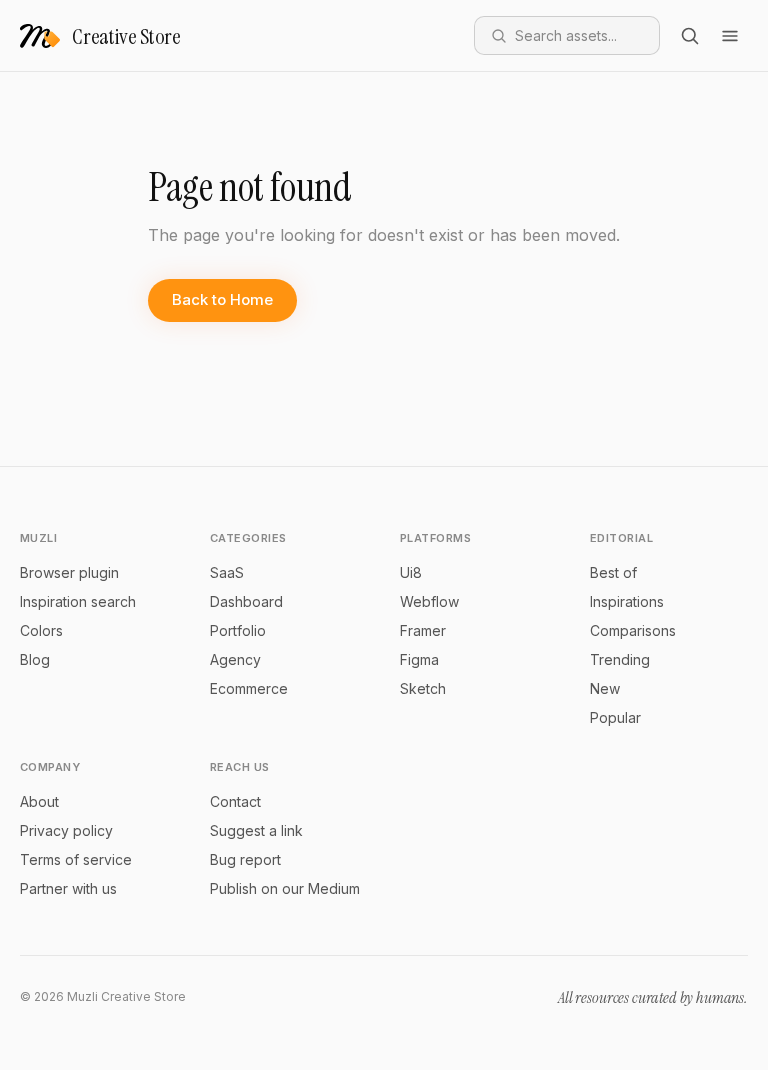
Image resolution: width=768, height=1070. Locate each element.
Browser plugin (69, 572)
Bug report (245, 859)
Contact (235, 801)
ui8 (411, 572)
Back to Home (222, 299)
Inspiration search (78, 601)
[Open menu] (730, 36)
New (605, 688)
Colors (41, 630)
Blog (35, 659)
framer (423, 630)
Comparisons (633, 630)
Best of (613, 572)
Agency (235, 659)
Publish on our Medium (285, 888)
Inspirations (627, 601)
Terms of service (76, 859)
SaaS (227, 572)
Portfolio (238, 630)
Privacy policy (66, 830)
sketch (423, 688)
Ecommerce (249, 688)
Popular (615, 717)
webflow (429, 601)
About (39, 801)
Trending (620, 659)
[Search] (690, 36)
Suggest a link (256, 830)
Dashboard (246, 601)
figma (419, 659)
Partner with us (68, 888)
